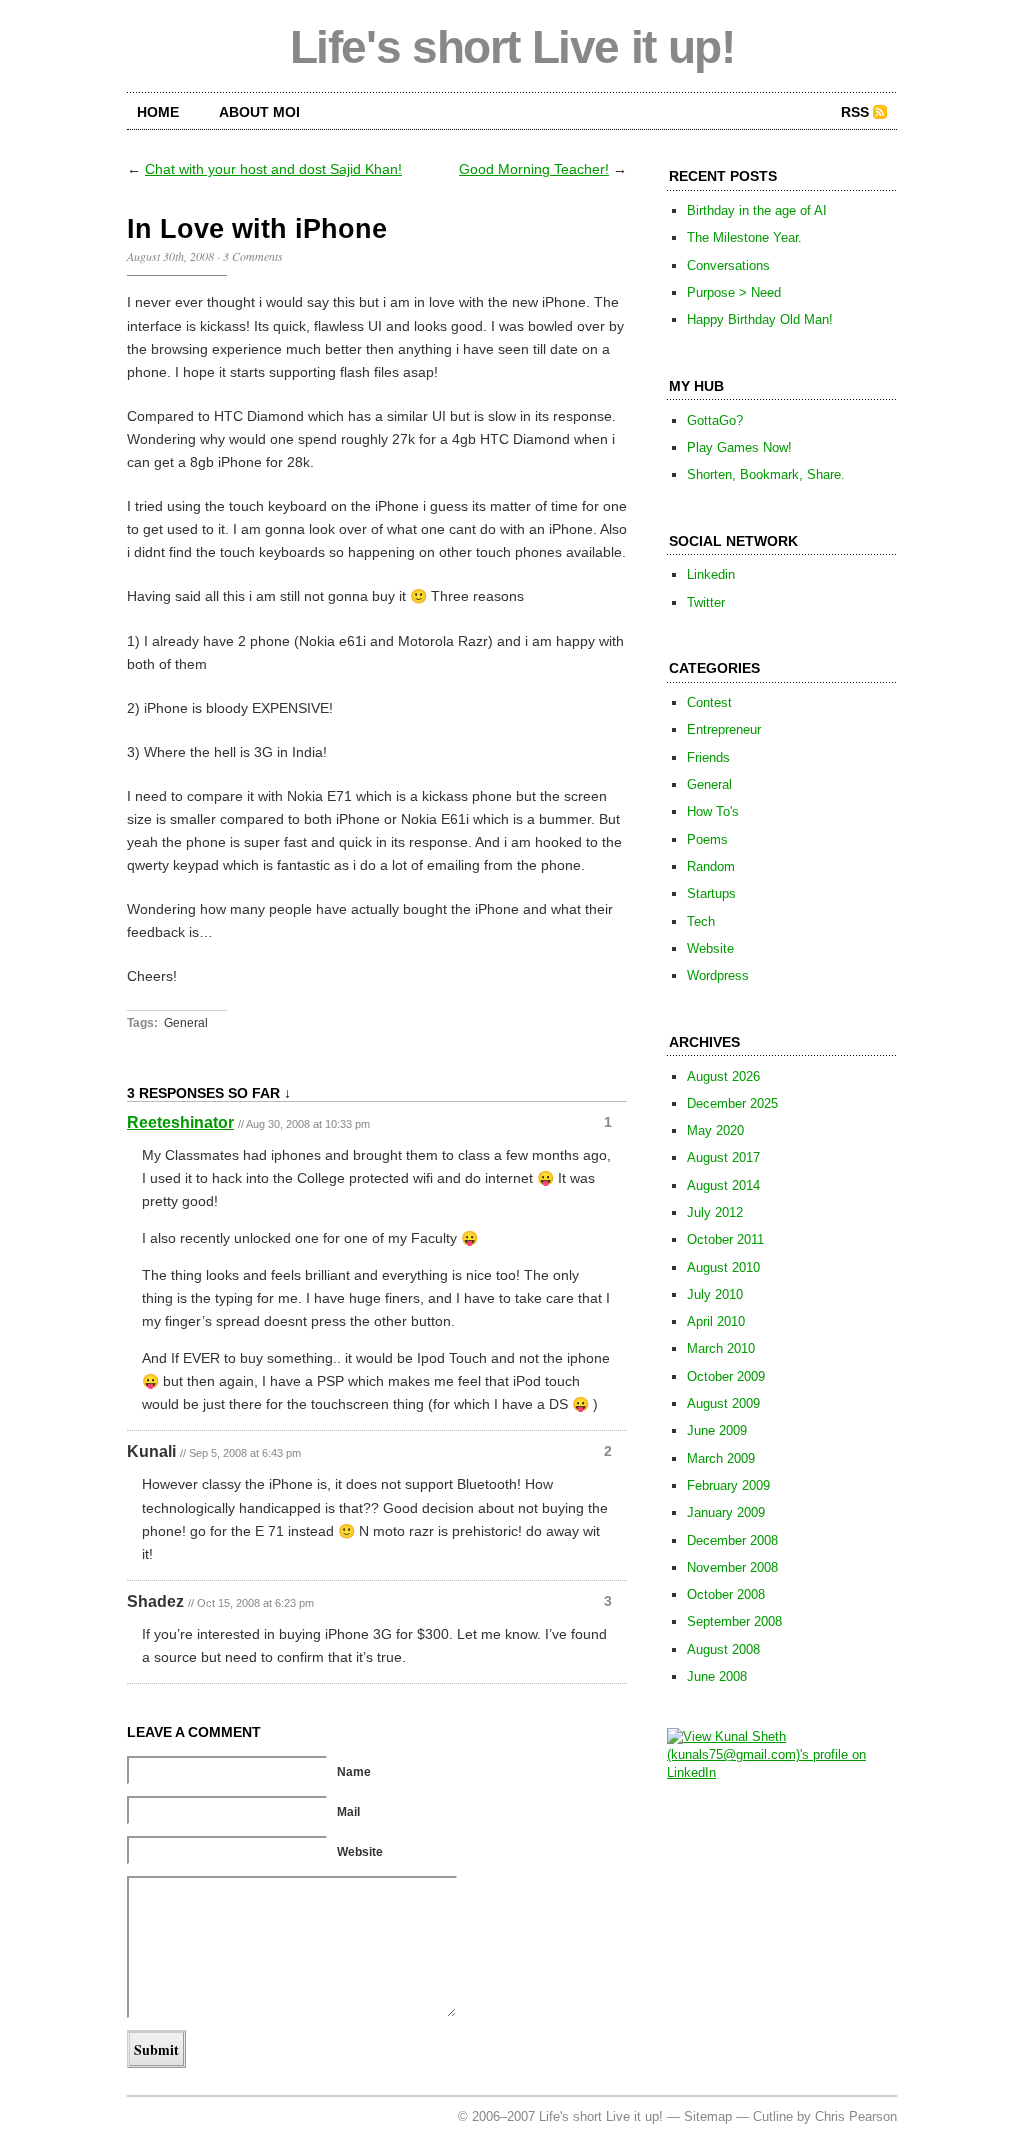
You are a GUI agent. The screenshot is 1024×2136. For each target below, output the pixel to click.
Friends (708, 757)
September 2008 (734, 1621)
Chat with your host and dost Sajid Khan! (273, 169)
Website (710, 948)
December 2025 (732, 1103)
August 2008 (723, 1649)
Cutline (773, 2116)
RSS (855, 112)
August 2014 (723, 1185)
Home (158, 112)
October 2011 (725, 1239)
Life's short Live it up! (512, 47)
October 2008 (726, 1594)
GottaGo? (715, 420)
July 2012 (715, 1212)
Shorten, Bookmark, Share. (766, 474)
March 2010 (721, 1348)
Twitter (706, 602)
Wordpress (718, 975)
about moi (259, 112)
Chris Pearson (856, 2116)
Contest (709, 702)
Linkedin (711, 574)
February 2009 (728, 1485)
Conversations (728, 265)
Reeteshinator (180, 1122)
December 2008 (732, 1540)
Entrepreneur (724, 729)
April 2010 (716, 1321)
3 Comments (253, 256)
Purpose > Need (734, 292)
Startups (711, 893)
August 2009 (723, 1403)
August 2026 (723, 1076)
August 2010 (723, 1267)
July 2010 (715, 1294)
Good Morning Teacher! (534, 169)
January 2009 (726, 1512)
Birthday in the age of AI (757, 210)
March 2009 (721, 1458)
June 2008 (717, 1676)
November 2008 (732, 1567)
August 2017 (723, 1157)
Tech (701, 921)
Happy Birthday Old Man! (760, 319)
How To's (713, 811)
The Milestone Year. (744, 237)
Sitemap (708, 2116)
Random (711, 866)
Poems (707, 839)
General (186, 1023)
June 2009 (717, 1430)
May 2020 (715, 1130)
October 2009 (726, 1376)
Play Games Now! (739, 447)
